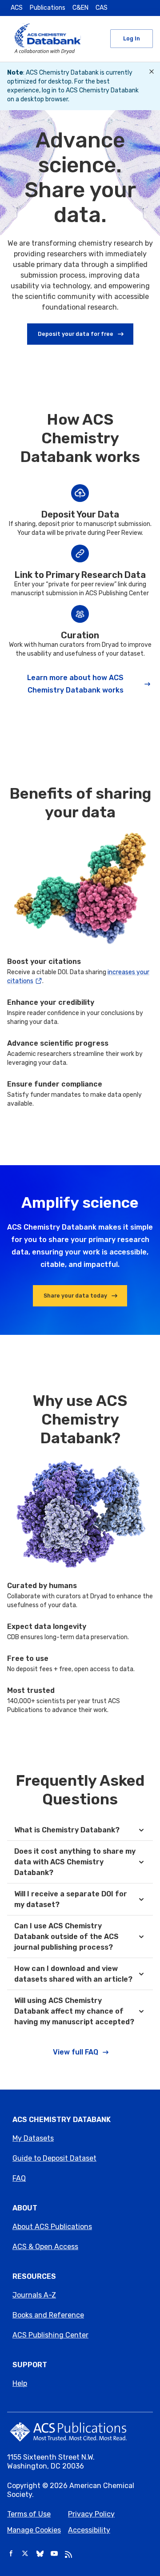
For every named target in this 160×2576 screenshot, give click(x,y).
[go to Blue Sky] (40, 2554)
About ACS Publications (52, 2227)
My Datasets (33, 2138)
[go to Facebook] (12, 2554)
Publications (48, 8)
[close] (152, 72)
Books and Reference (48, 2315)
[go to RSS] (68, 2554)
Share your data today (75, 1296)
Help (20, 2383)
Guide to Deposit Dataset (54, 2158)
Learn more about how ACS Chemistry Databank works (75, 684)
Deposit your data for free (76, 334)
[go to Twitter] (26, 2554)
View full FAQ (76, 2052)
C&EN (80, 8)
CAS (102, 8)
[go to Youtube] (54, 2554)
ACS (17, 8)
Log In (132, 38)
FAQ (19, 2178)
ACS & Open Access (45, 2247)
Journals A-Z (34, 2295)
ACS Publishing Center (50, 2335)
